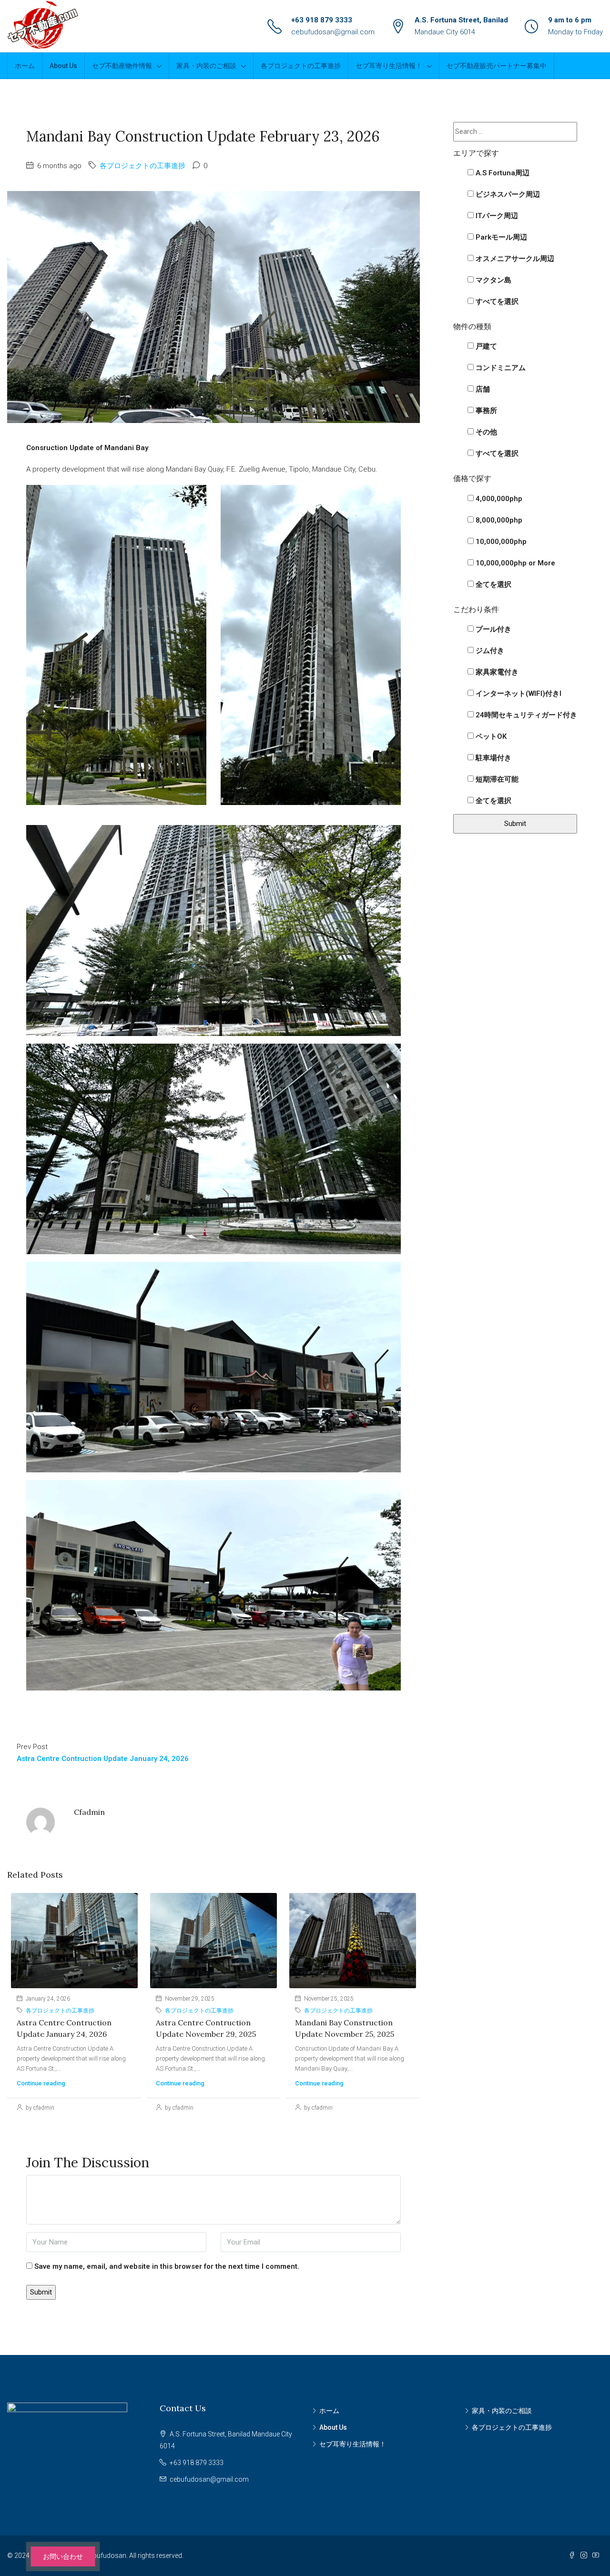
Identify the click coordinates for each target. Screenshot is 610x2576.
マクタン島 (493, 280)
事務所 (485, 411)
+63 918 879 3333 (322, 20)
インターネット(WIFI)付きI (518, 694)
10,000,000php (500, 542)
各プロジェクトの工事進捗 (301, 66)
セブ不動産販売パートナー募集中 (497, 66)
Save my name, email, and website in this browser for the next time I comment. (167, 2266)
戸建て (485, 346)
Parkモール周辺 (500, 237)
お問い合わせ (63, 2556)
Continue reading (41, 2083)
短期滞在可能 (496, 779)
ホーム (25, 66)
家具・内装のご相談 (206, 66)
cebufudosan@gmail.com (333, 32)
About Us (63, 66)
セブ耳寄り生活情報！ (389, 66)
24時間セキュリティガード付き (525, 715)
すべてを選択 (496, 302)
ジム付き (489, 651)
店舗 (482, 389)
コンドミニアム (500, 368)
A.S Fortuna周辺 (502, 173)
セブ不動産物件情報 (122, 66)
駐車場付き (493, 758)
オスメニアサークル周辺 (514, 259)
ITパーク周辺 (496, 216)
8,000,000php (498, 520)
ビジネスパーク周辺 (507, 194)
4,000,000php (498, 499)
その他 (485, 432)
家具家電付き (496, 672)
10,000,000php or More (514, 563)
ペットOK (490, 736)
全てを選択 (493, 584)
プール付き (493, 629)
